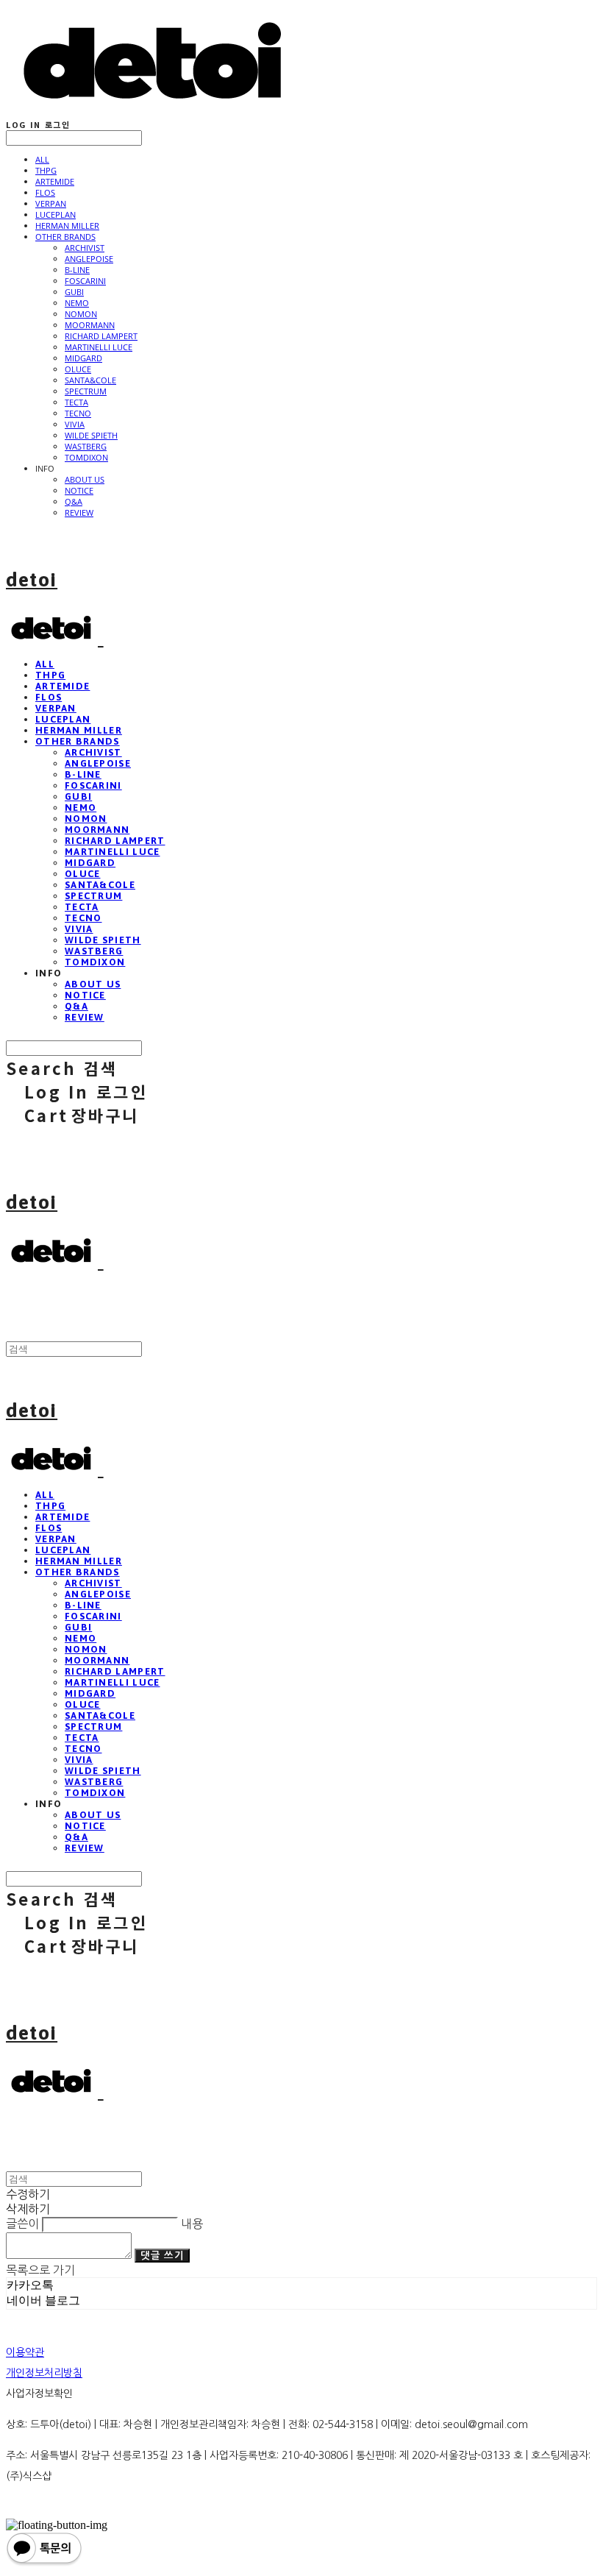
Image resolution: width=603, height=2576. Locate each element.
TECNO (78, 413)
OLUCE (78, 369)
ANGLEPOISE (89, 259)
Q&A (74, 501)
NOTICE (79, 490)
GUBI (74, 292)
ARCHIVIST (85, 248)
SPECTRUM (86, 391)
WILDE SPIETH (91, 435)
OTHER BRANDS (65, 237)
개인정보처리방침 (44, 2373)
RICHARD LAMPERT (101, 336)
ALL (42, 159)
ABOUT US (85, 479)
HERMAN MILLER (67, 226)
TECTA (76, 402)
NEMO (77, 303)
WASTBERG (86, 446)
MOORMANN (90, 325)
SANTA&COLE (90, 380)
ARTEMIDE (55, 181)
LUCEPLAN (56, 214)
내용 (192, 2224)
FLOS (45, 192)
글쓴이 (22, 2224)
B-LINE (77, 270)
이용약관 (25, 2352)
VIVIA (75, 424)
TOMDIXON (86, 457)
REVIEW (79, 512)
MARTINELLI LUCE (99, 347)
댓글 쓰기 (162, 2256)
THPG (46, 170)
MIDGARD (83, 358)
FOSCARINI (85, 281)
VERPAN (51, 203)
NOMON (81, 314)
